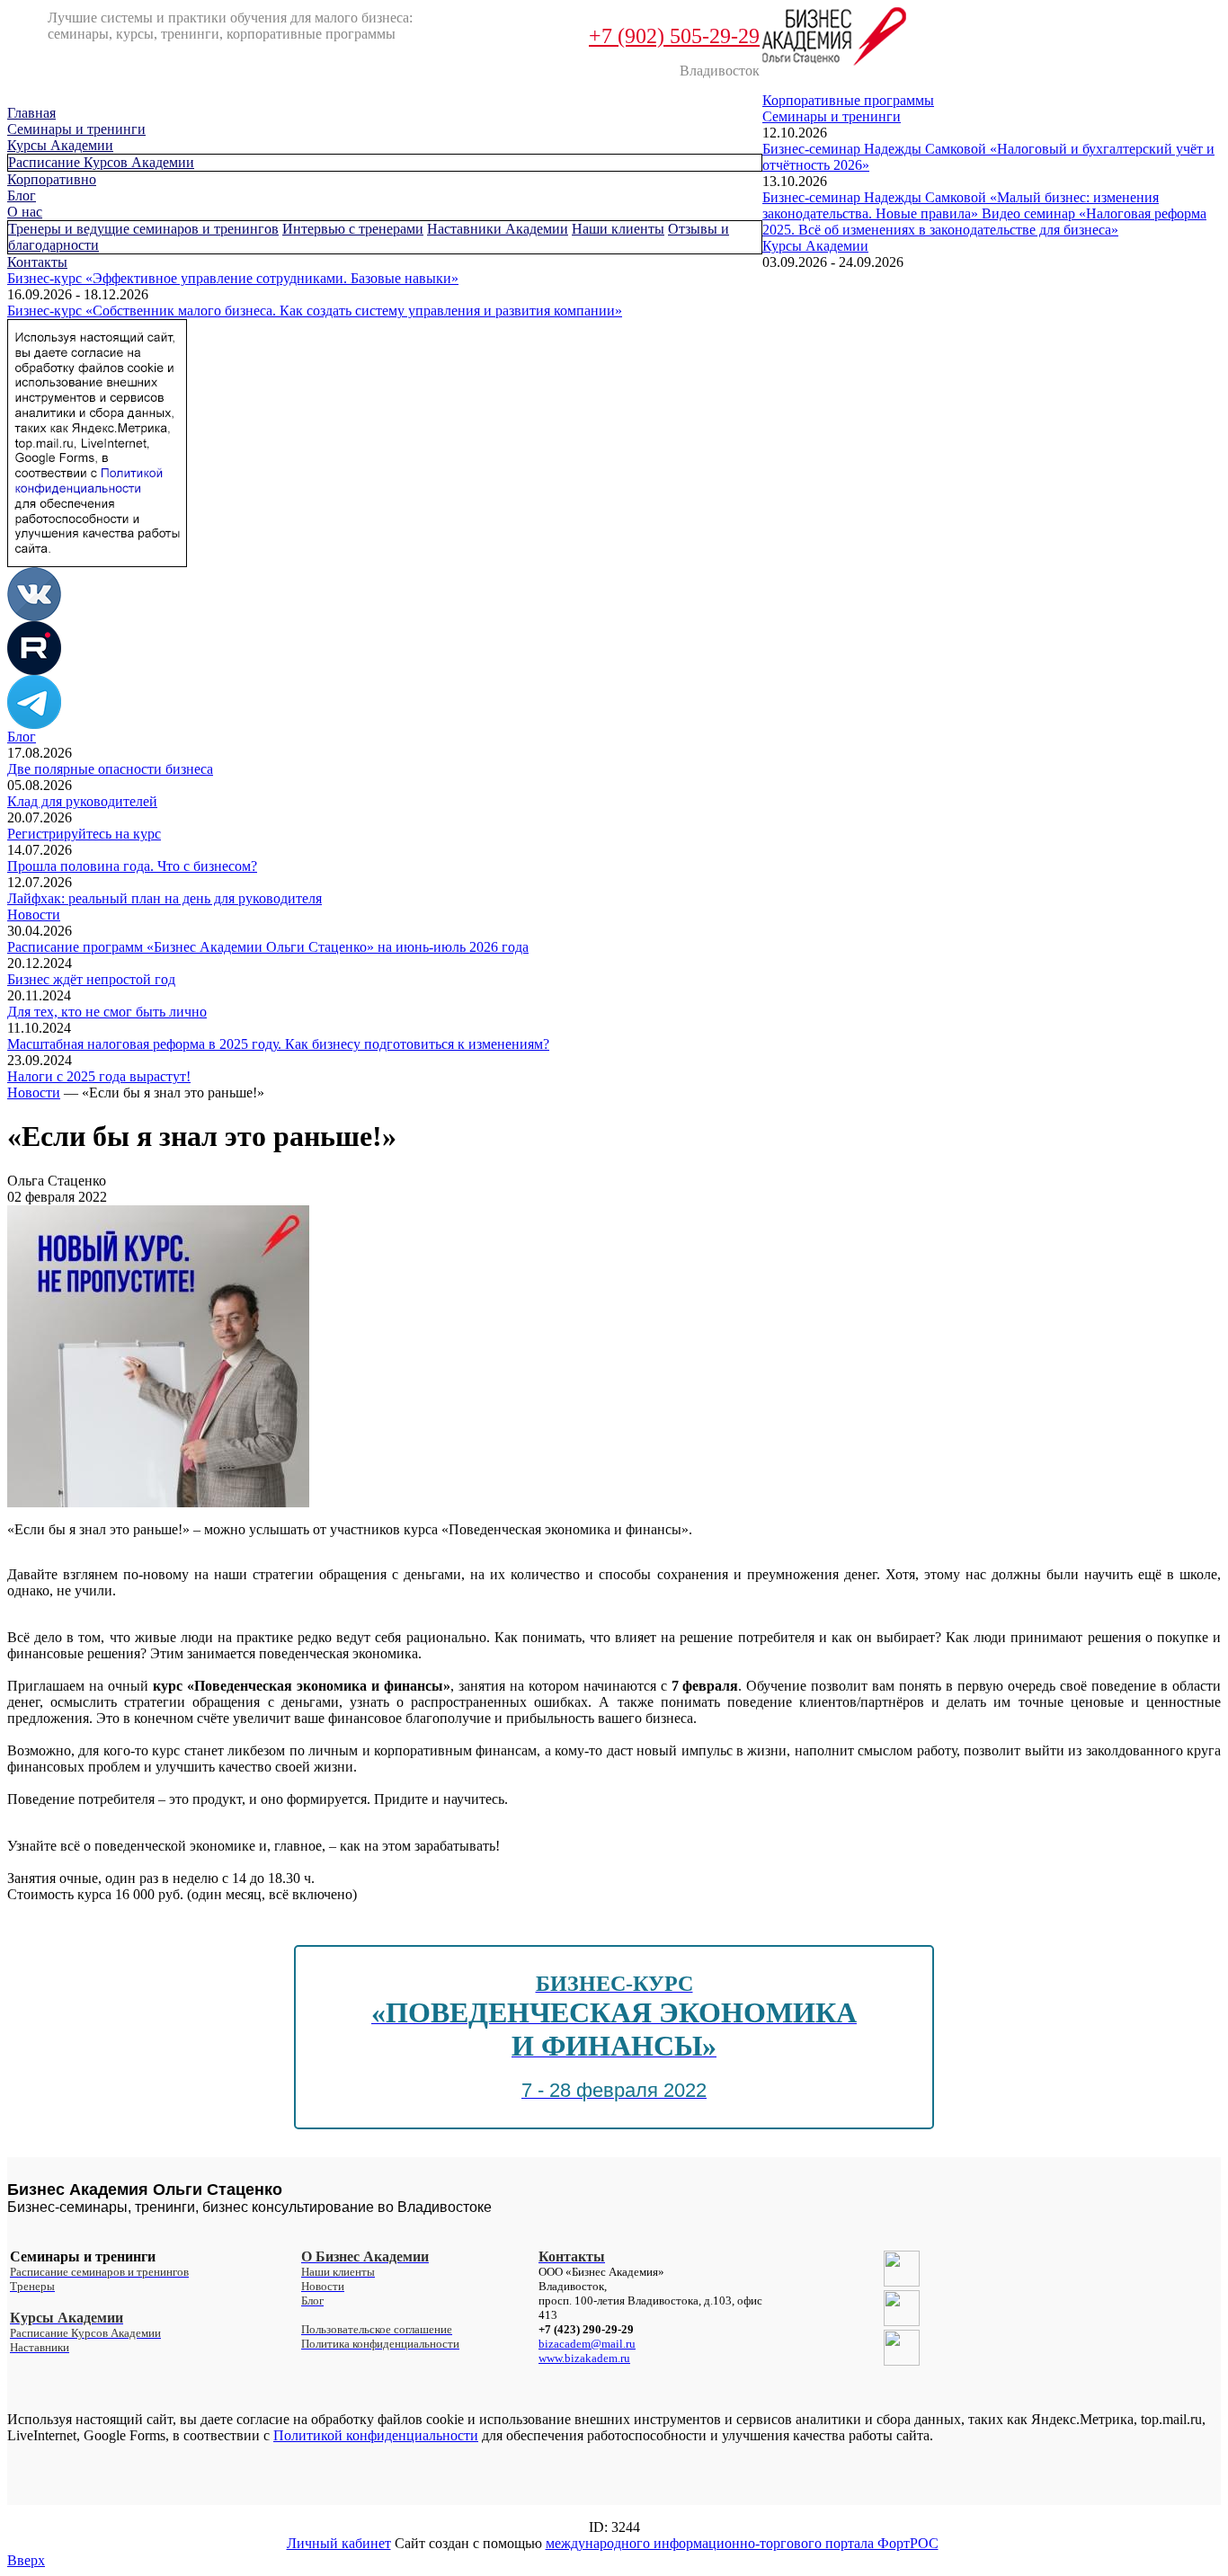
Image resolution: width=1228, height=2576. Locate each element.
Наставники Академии (498, 229)
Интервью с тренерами (353, 229)
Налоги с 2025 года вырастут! (99, 1076)
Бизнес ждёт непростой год (91, 979)
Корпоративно (52, 179)
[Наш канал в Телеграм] (34, 724)
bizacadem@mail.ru (587, 2344)
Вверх (26, 2560)
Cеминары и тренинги (76, 129)
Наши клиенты (618, 229)
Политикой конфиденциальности (376, 2435)
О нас (25, 212)
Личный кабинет (339, 2543)
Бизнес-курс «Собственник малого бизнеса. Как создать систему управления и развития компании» (315, 311)
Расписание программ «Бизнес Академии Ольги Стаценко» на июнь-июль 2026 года (268, 947)
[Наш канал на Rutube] (34, 670)
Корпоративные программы (848, 100)
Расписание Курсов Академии (101, 162)
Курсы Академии (60, 145)
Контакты (37, 262)
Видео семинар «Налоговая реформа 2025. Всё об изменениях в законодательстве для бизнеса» (984, 222)
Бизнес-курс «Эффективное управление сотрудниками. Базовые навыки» (233, 278)
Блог (22, 195)
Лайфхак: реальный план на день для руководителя (165, 898)
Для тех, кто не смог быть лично (107, 1012)
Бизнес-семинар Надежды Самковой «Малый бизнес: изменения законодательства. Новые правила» (961, 205)
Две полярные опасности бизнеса (110, 769)
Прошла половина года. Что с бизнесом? (132, 866)
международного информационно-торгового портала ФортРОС (742, 2543)
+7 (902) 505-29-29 (674, 36)
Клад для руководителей (82, 801)
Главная (31, 113)
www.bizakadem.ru (584, 2358)
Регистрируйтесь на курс (84, 834)
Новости (34, 915)
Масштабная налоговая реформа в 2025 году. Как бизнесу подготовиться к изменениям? (278, 1044)
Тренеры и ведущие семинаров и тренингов (143, 229)
